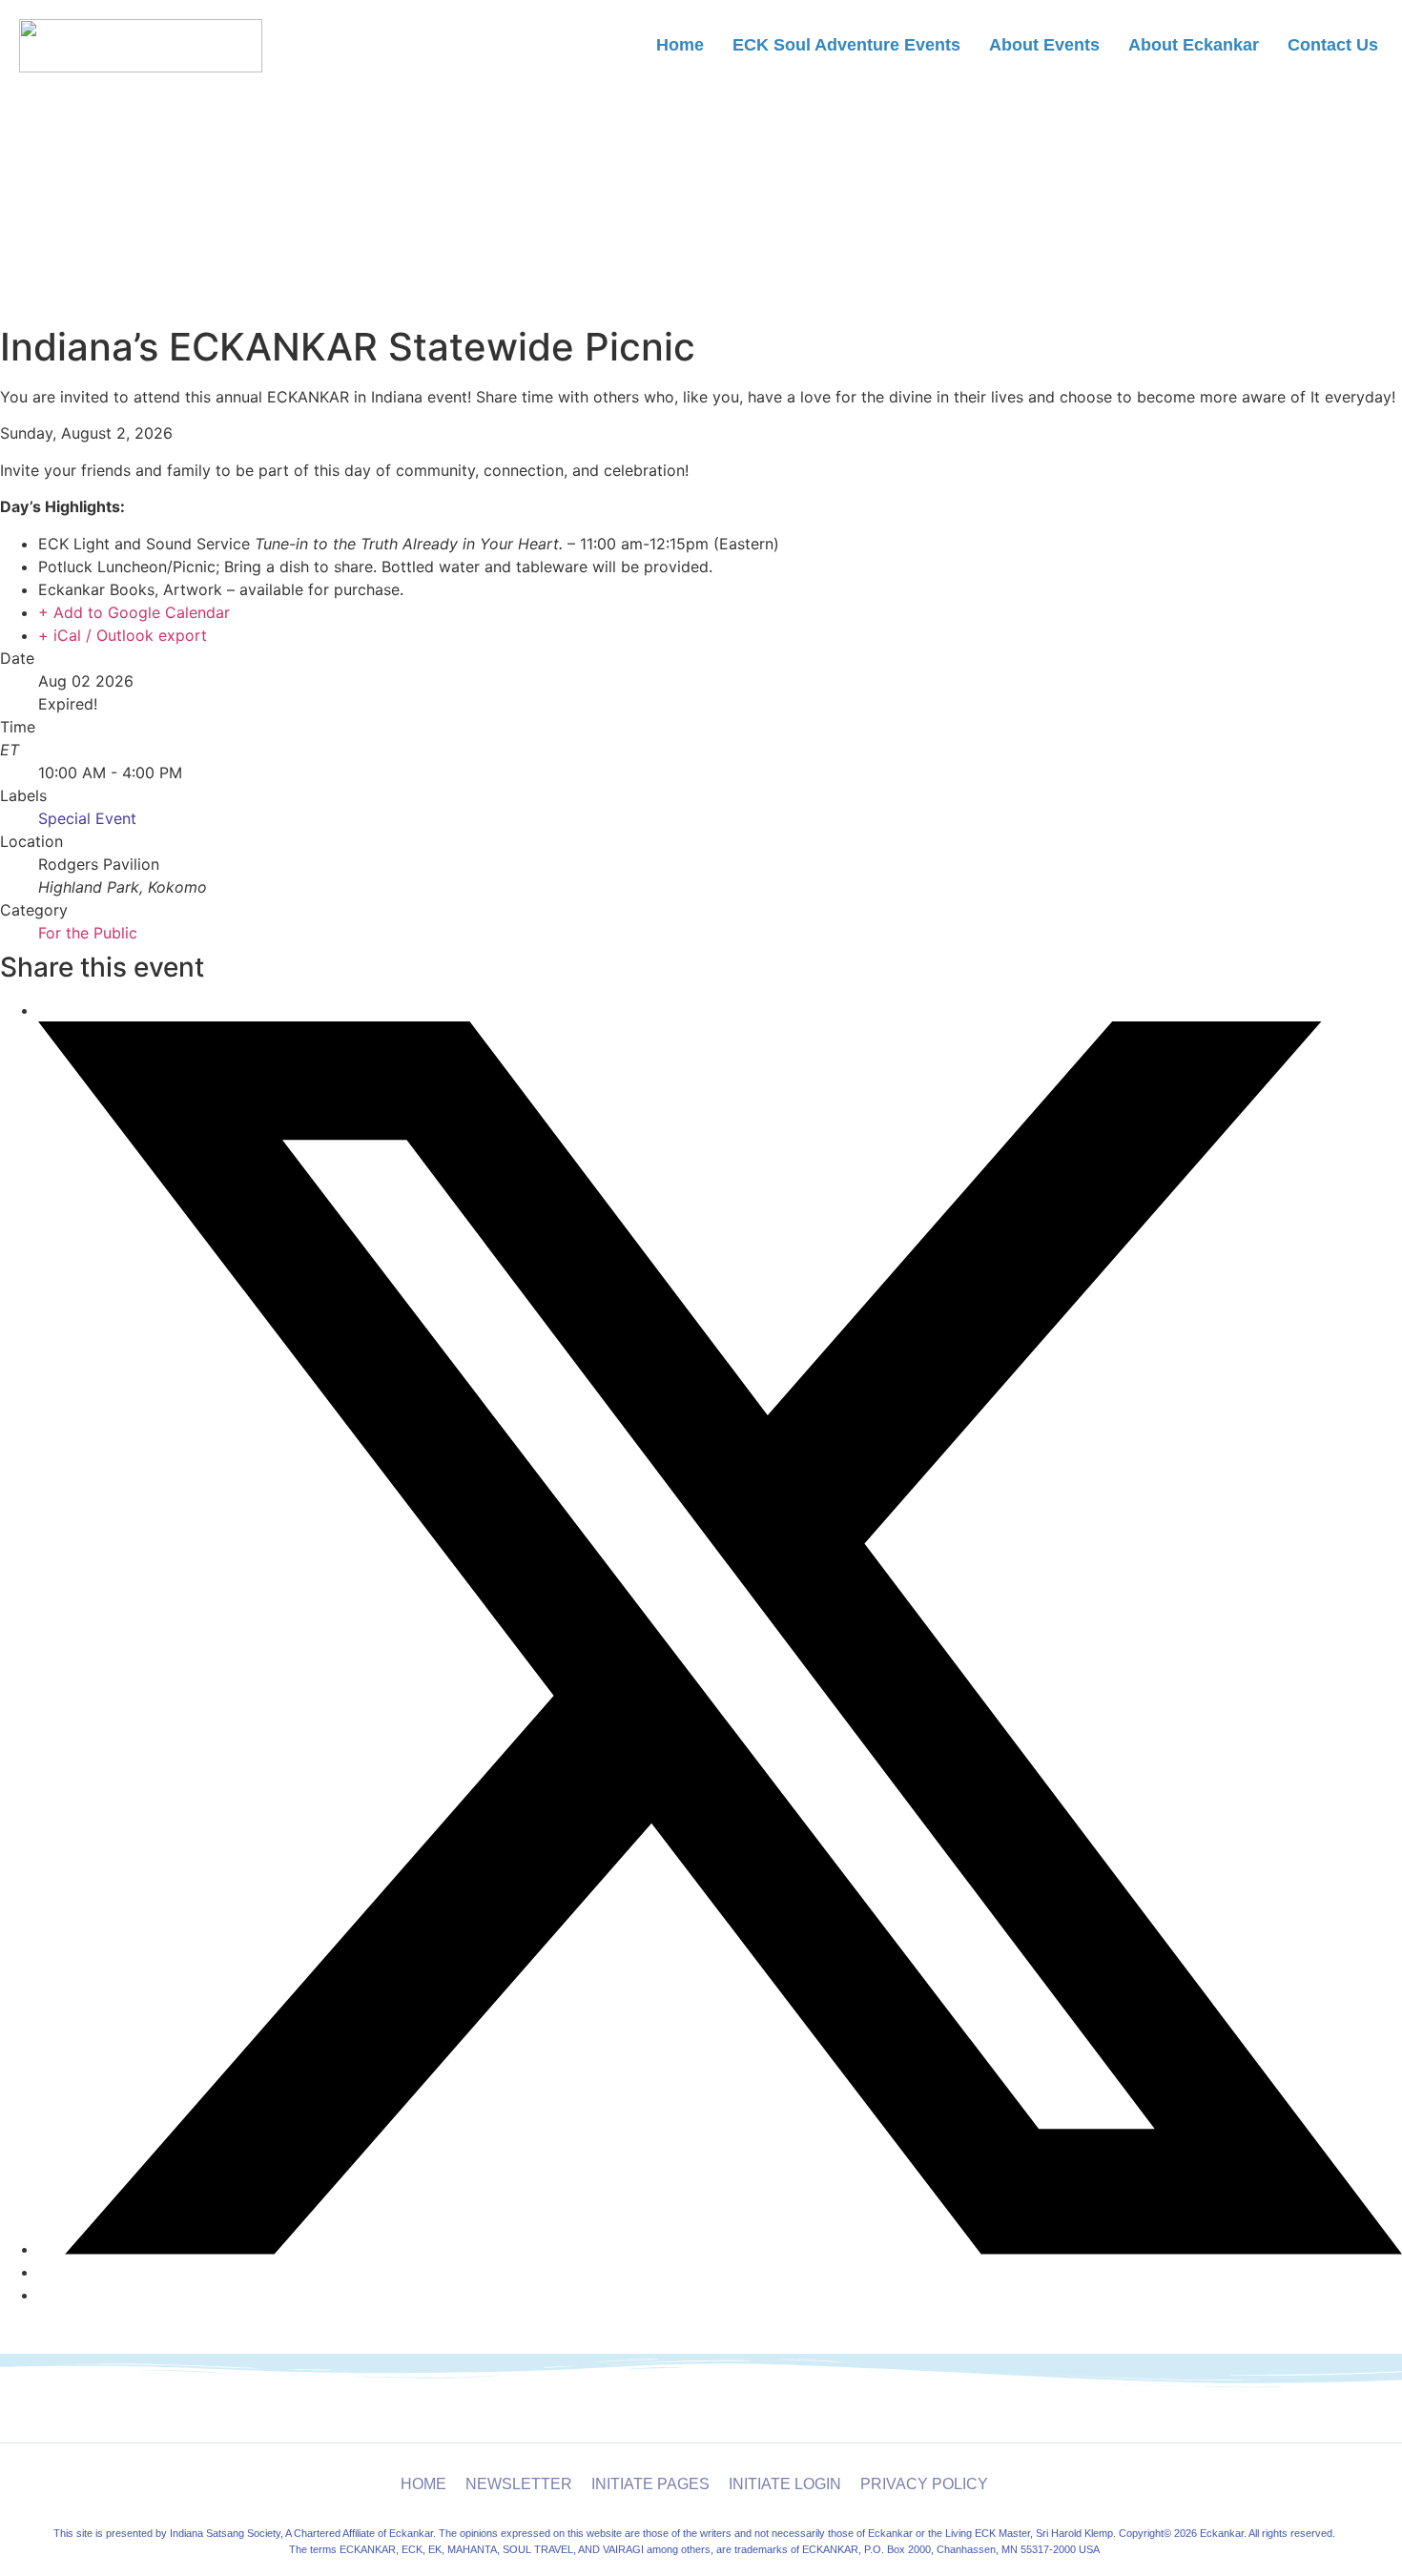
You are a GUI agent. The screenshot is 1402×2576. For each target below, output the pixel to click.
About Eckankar (1194, 45)
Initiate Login (785, 2484)
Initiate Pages (650, 2484)
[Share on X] (720, 2249)
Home (680, 45)
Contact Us (1333, 45)
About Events (1044, 45)
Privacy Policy (924, 2484)
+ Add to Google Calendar (134, 612)
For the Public (88, 933)
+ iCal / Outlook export (123, 635)
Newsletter (519, 2484)
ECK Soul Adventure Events (846, 45)
